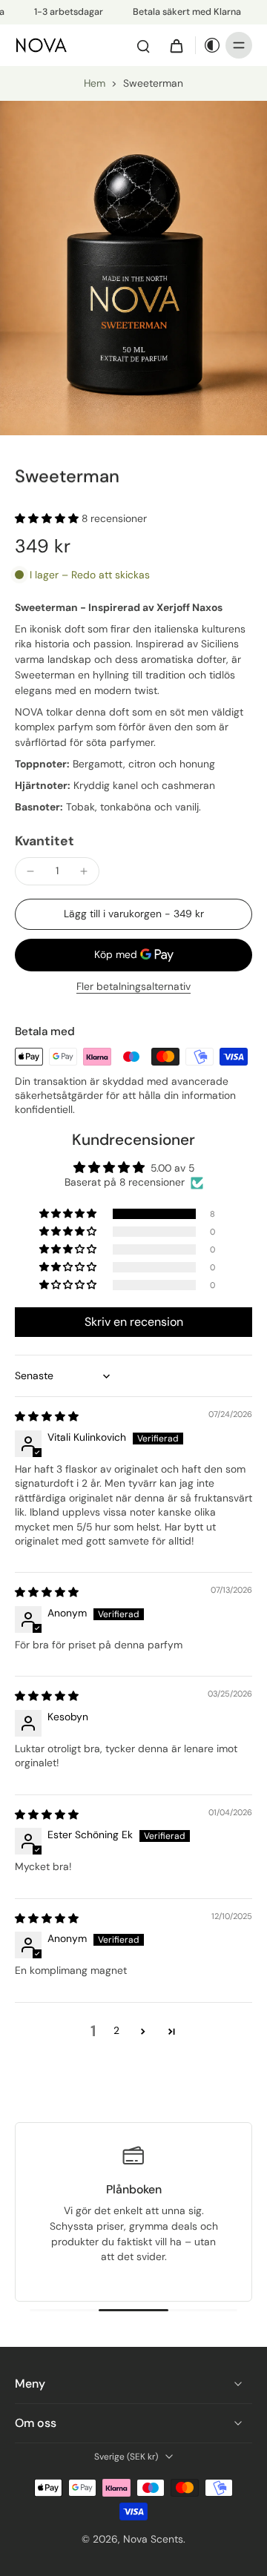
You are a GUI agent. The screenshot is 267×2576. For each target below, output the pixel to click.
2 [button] (116, 2030)
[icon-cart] (176, 45)
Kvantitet (44, 841)
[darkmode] (208, 45)
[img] (47, 1416)
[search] (143, 45)
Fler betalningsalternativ (133, 987)
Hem (95, 83)
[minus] (30, 871)
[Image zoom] (133, 268)
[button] (48, 518)
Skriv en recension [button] (134, 1322)
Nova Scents (153, 2539)
